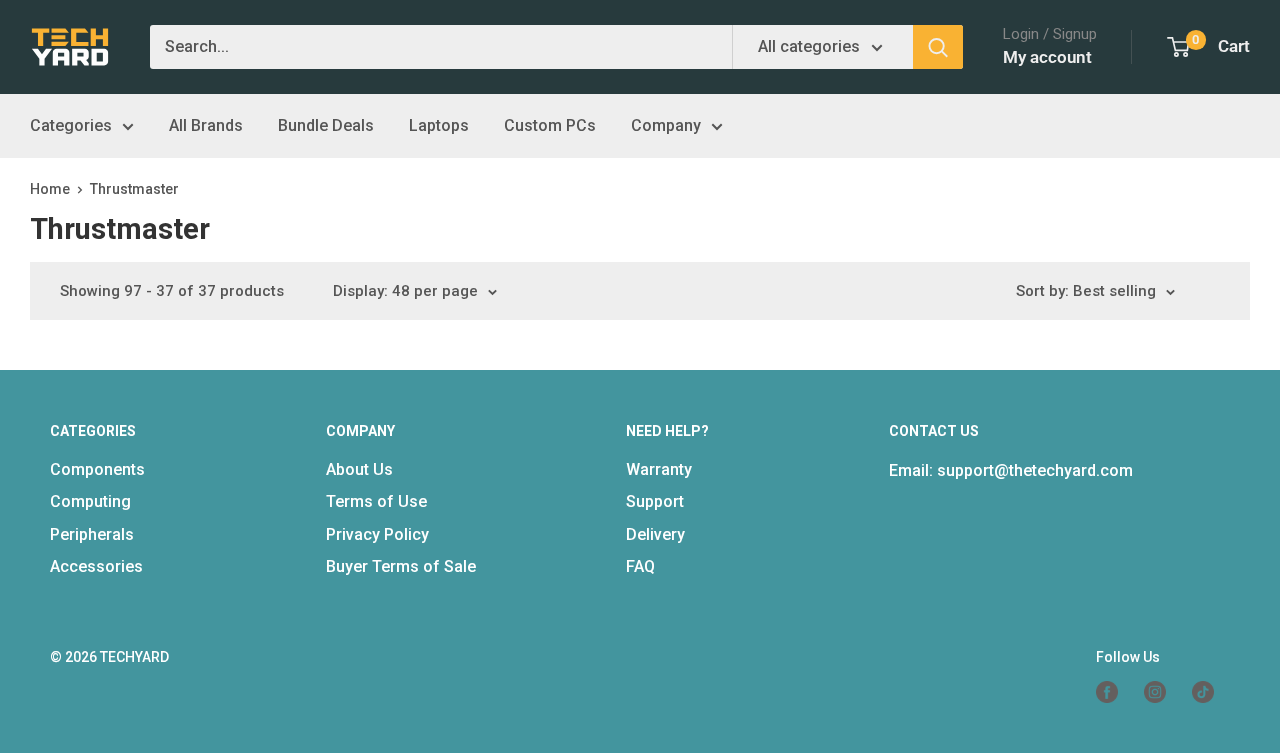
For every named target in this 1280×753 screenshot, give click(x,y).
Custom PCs (550, 125)
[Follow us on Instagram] (1163, 692)
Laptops (439, 125)
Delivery (655, 534)
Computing (90, 501)
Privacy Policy (377, 534)
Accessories (96, 566)
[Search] (938, 47)
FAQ (640, 566)
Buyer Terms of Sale (401, 566)
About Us (359, 469)
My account (1047, 57)
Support (655, 501)
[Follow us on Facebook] (1115, 692)
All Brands (206, 125)
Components (97, 469)
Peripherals (92, 534)
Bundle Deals (326, 125)
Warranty (659, 469)
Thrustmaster (134, 189)
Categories (71, 125)
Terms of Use (376, 501)
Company (666, 125)
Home (50, 189)
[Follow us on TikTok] (1211, 692)
